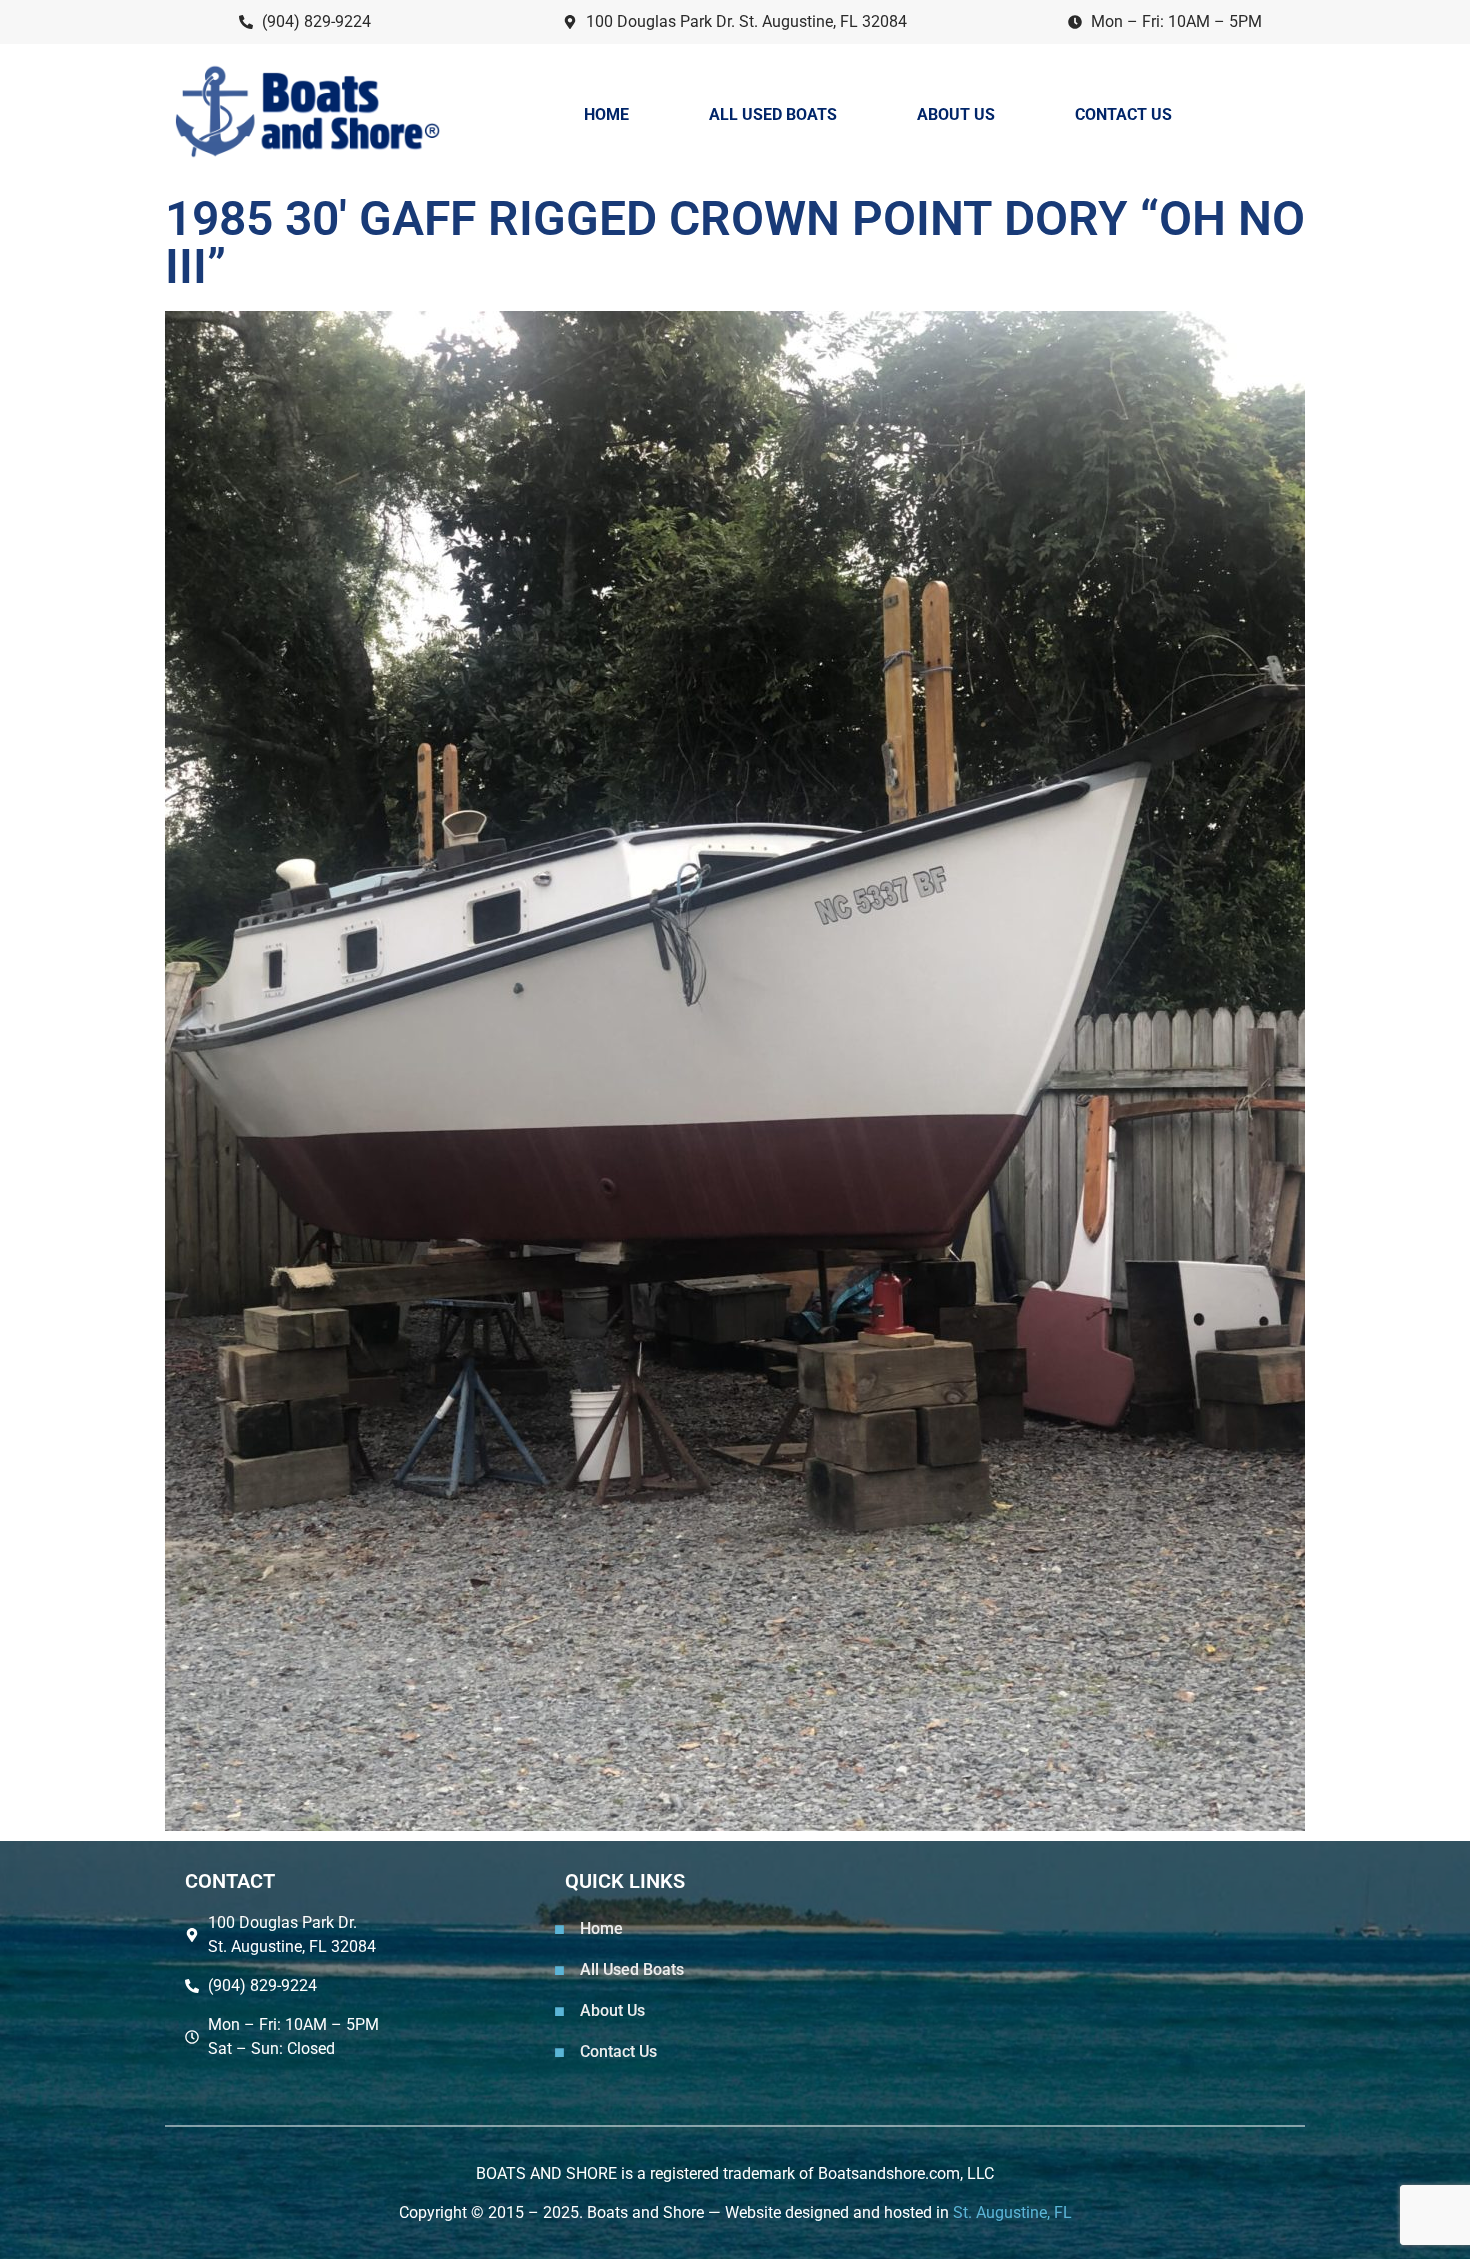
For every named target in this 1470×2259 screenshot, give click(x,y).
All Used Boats (773, 114)
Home (606, 114)
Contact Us (1123, 114)
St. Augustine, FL (1012, 2212)
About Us (956, 114)
